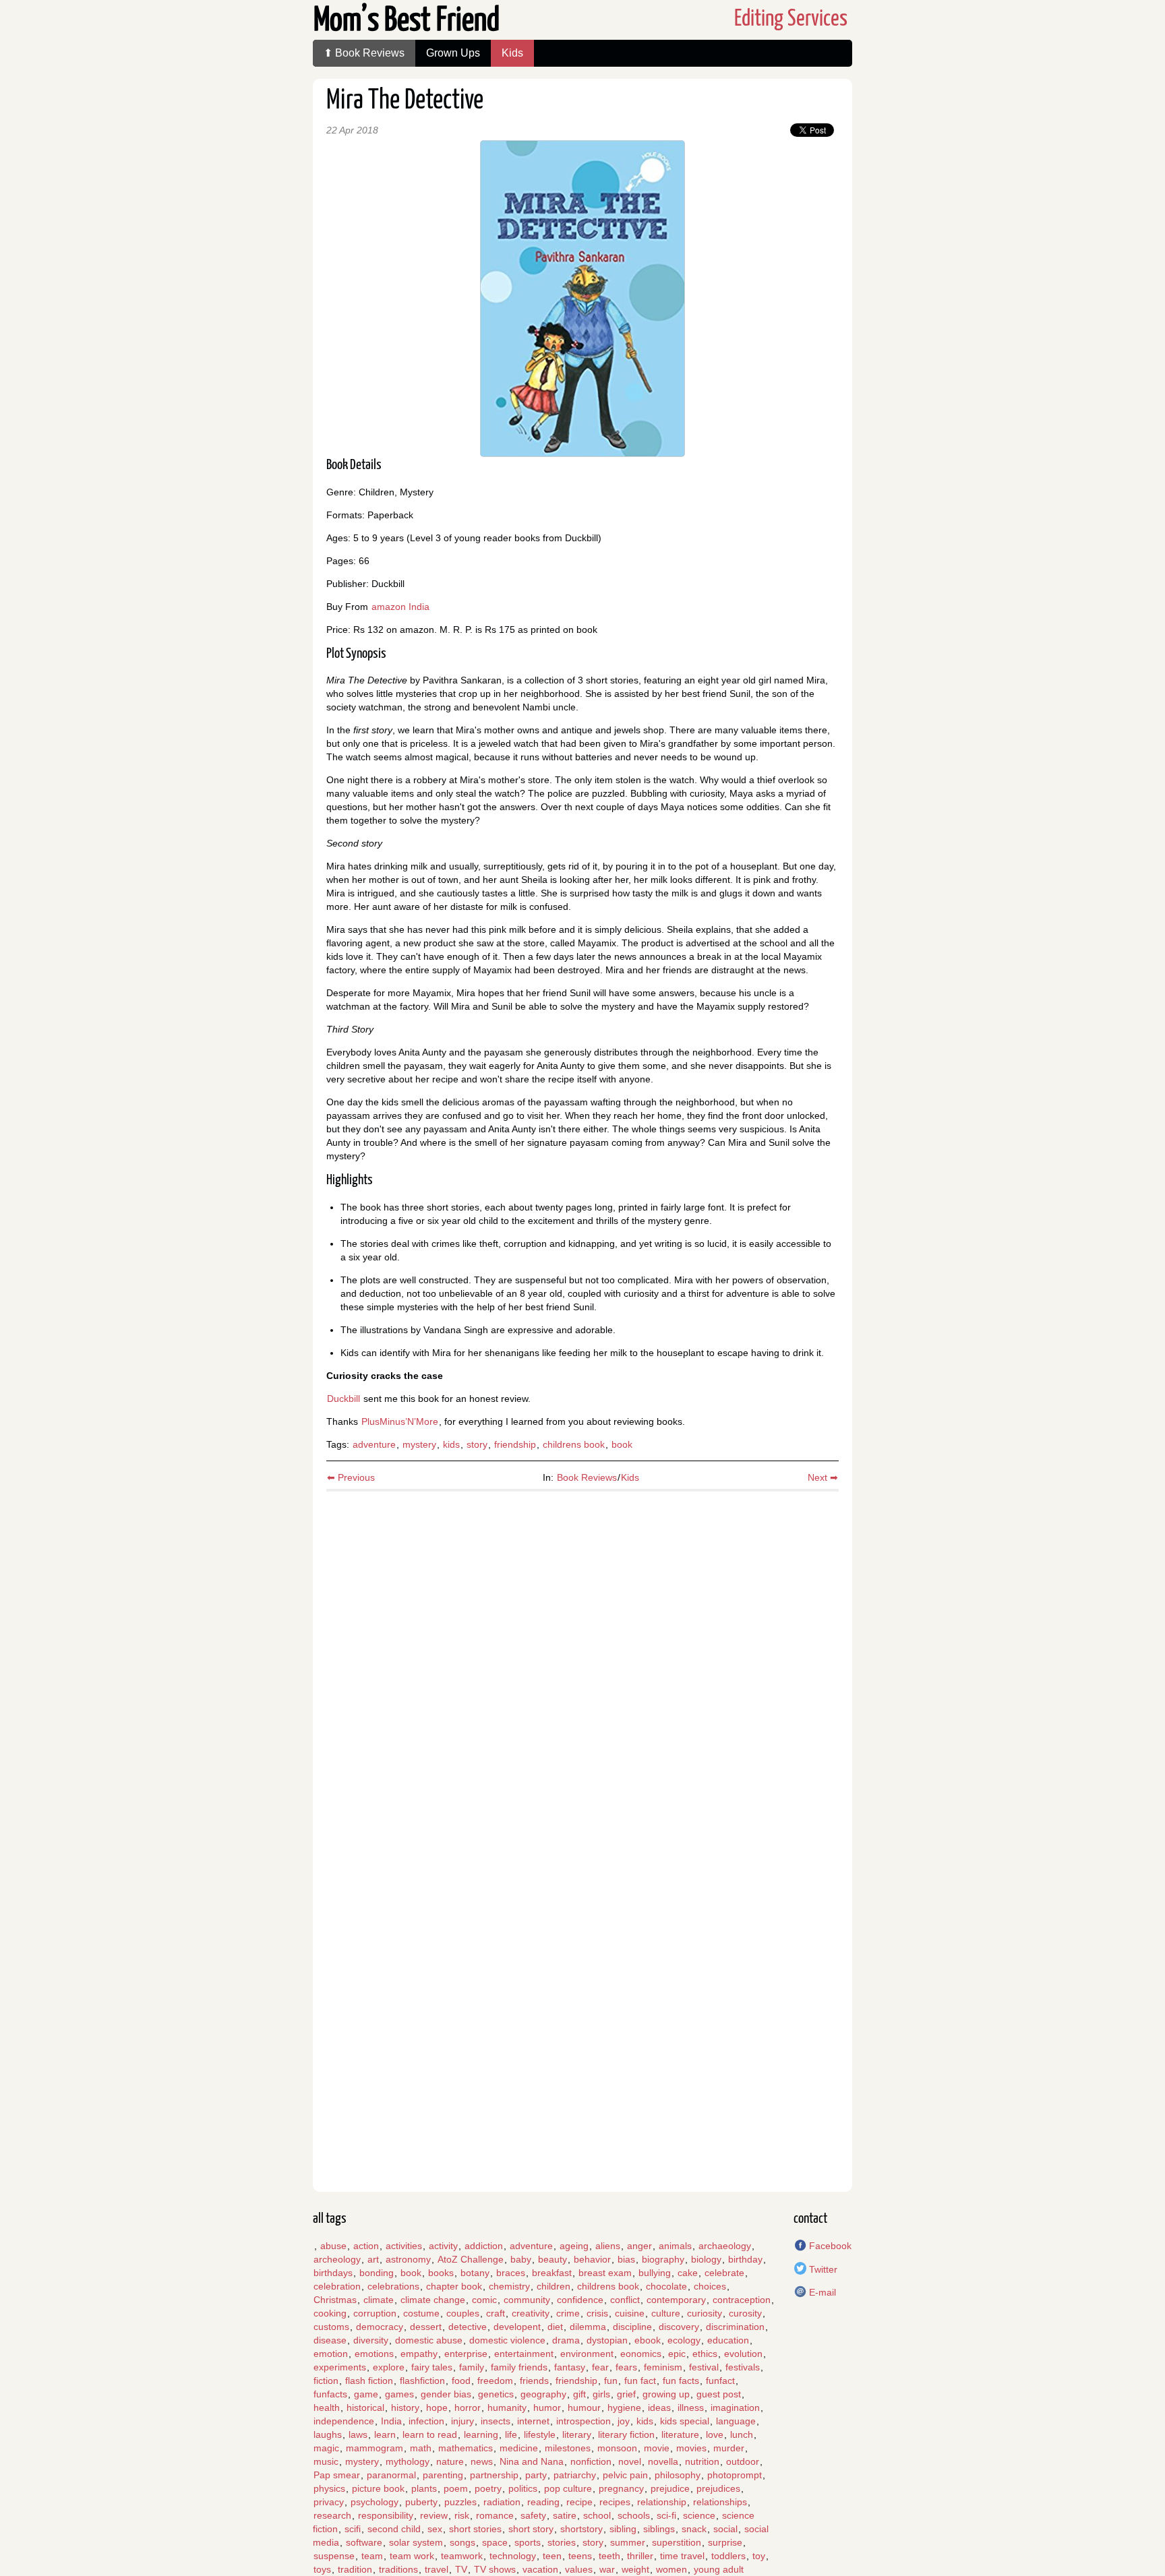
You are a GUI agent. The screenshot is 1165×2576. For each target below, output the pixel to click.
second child (394, 2529)
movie (657, 2448)
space (495, 2542)
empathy (419, 2354)
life (511, 2434)
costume (421, 2313)
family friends (519, 2367)
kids (451, 1444)
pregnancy (621, 2488)
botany (475, 2273)
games (399, 2394)
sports (528, 2542)
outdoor (743, 2461)
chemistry (509, 2286)
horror (468, 2408)
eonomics (641, 2354)
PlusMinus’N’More (400, 1421)
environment (587, 2354)
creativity (531, 2313)
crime (568, 2313)
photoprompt (735, 2475)
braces (511, 2273)
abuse (333, 2246)
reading (543, 2502)
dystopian (607, 2340)
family (472, 2367)
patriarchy (575, 2475)
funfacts (330, 2394)
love (715, 2434)
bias (626, 2259)
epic (677, 2354)
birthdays (333, 2273)
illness (691, 2408)
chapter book (454, 2286)
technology (513, 2556)
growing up (666, 2394)
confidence (580, 2300)
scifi (353, 2529)
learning (481, 2434)
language (736, 2421)
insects (496, 2421)
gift (579, 2394)
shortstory (581, 2529)
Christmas (335, 2300)
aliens (608, 2246)
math (421, 2448)
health (327, 2408)
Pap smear (337, 2475)
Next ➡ (823, 1477)
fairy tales (432, 2367)
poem (456, 2488)
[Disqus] (582, 1665)
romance (495, 2515)
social (725, 2529)
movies (691, 2448)
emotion (331, 2354)
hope (437, 2408)
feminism (663, 2367)
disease (330, 2340)
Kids (512, 53)
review (434, 2515)
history (405, 2408)
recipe (579, 2502)
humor (547, 2408)
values (579, 2569)
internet (533, 2421)
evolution (743, 2354)
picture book (378, 2488)
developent (517, 2327)
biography (663, 2259)
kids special (685, 2421)
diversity (371, 2340)
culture (666, 2313)
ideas (659, 2408)
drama (566, 2340)
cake (688, 2273)
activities (404, 2246)
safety (533, 2515)
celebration (337, 2286)
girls (601, 2394)
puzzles (460, 2502)
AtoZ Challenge (471, 2259)
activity (443, 2246)
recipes (615, 2502)
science (699, 2515)
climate (379, 2300)
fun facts (681, 2381)
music (326, 2461)
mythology (408, 2461)
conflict (625, 2300)
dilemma (588, 2327)
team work (412, 2556)
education (728, 2340)
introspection (584, 2421)
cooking (330, 2313)
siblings (659, 2529)
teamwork (462, 2556)
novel (630, 2461)
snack (694, 2529)
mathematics (466, 2448)
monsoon (617, 2448)
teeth (609, 2556)
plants (424, 2488)
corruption (375, 2313)
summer (628, 2542)
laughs (328, 2434)
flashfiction (422, 2381)
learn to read (430, 2434)
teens (580, 2556)
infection (426, 2421)
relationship (662, 2502)
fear (600, 2367)
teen (552, 2556)
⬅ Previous (351, 1477)
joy (624, 2421)
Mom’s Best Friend (407, 21)
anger (639, 2246)
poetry (488, 2488)
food (461, 2381)
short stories (475, 2529)
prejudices (718, 2488)
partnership (494, 2475)
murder (729, 2448)
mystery (419, 1444)
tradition (355, 2569)
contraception (742, 2300)
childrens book (574, 1444)
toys (322, 2569)
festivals (743, 2367)
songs (462, 2542)
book (622, 1444)
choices (710, 2286)
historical (365, 2408)
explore (389, 2367)
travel (437, 2569)
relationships (720, 2502)
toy (759, 2556)
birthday (745, 2259)
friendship (515, 1444)
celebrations (393, 2286)
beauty (552, 2259)
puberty (421, 2502)
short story (531, 2529)
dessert (426, 2327)
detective (468, 2327)
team (372, 2556)
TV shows (495, 2569)
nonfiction (591, 2461)
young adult (719, 2569)
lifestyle (540, 2434)
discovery (679, 2327)
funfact (720, 2381)
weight (635, 2569)
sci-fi (666, 2515)
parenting (443, 2475)
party (536, 2475)
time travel (682, 2556)
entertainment (524, 2354)
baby (521, 2259)
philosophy (678, 2475)
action (366, 2246)
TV (461, 2569)
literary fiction (626, 2434)
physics (329, 2488)
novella (663, 2461)
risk (462, 2515)
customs (331, 2327)
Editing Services (791, 19)
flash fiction (369, 2381)
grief (626, 2394)
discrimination (735, 2327)
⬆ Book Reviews (364, 53)
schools (634, 2515)
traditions (398, 2569)
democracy (380, 2327)
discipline (632, 2327)
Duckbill (343, 1399)
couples (463, 2313)
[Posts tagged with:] (313, 2246)
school (597, 2515)
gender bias (446, 2394)
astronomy (408, 2259)
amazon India (400, 607)
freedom (495, 2381)
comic (484, 2300)
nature (450, 2461)
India (391, 2421)
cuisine (630, 2313)
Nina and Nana (532, 2461)
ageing (574, 2246)
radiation (502, 2502)
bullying (655, 2273)
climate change (433, 2300)
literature (680, 2434)
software (364, 2542)
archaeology (725, 2246)
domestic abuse (429, 2340)
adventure (374, 1444)
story (477, 1444)
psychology (375, 2502)
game (366, 2394)
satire (565, 2515)
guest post (719, 2394)
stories (562, 2542)
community (527, 2300)
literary (577, 2434)
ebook (648, 2340)
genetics (496, 2394)
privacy (329, 2502)
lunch (742, 2434)
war (607, 2569)
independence (344, 2421)
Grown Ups (453, 53)
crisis (597, 2313)
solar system (416, 2542)
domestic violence (507, 2340)
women (671, 2569)
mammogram (375, 2448)
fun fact (640, 2381)
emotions (374, 2354)
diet (555, 2327)
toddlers (728, 2556)
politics (523, 2488)
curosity (745, 2313)
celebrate (724, 2273)
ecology (684, 2340)
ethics (705, 2354)
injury (462, 2421)
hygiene (624, 2408)
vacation (540, 2569)
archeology (337, 2259)
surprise (725, 2542)
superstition (677, 2542)
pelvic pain (625, 2475)
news (482, 2461)
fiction (326, 2381)
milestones (568, 2448)
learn (385, 2434)
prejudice (670, 2488)
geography (543, 2394)
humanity (507, 2408)
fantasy (570, 2367)
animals (675, 2246)
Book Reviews (587, 1477)
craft (496, 2313)
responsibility (386, 2515)
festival (704, 2367)
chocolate (666, 2286)
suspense (334, 2556)
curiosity (705, 2313)
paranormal (391, 2475)
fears (626, 2367)
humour (584, 2408)
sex (435, 2529)
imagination (735, 2408)
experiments (340, 2367)
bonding (377, 2273)
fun (611, 2381)
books (441, 2273)
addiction (484, 2246)
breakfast (552, 2273)
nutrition (702, 2461)
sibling (623, 2529)
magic (326, 2448)
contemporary (676, 2300)
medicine (519, 2448)
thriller (640, 2556)
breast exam (605, 2273)
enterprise (466, 2354)
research (332, 2515)
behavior (592, 2259)
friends (534, 2381)
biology (706, 2259)
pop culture (568, 2488)
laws (358, 2434)
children (554, 2286)
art (373, 2259)
